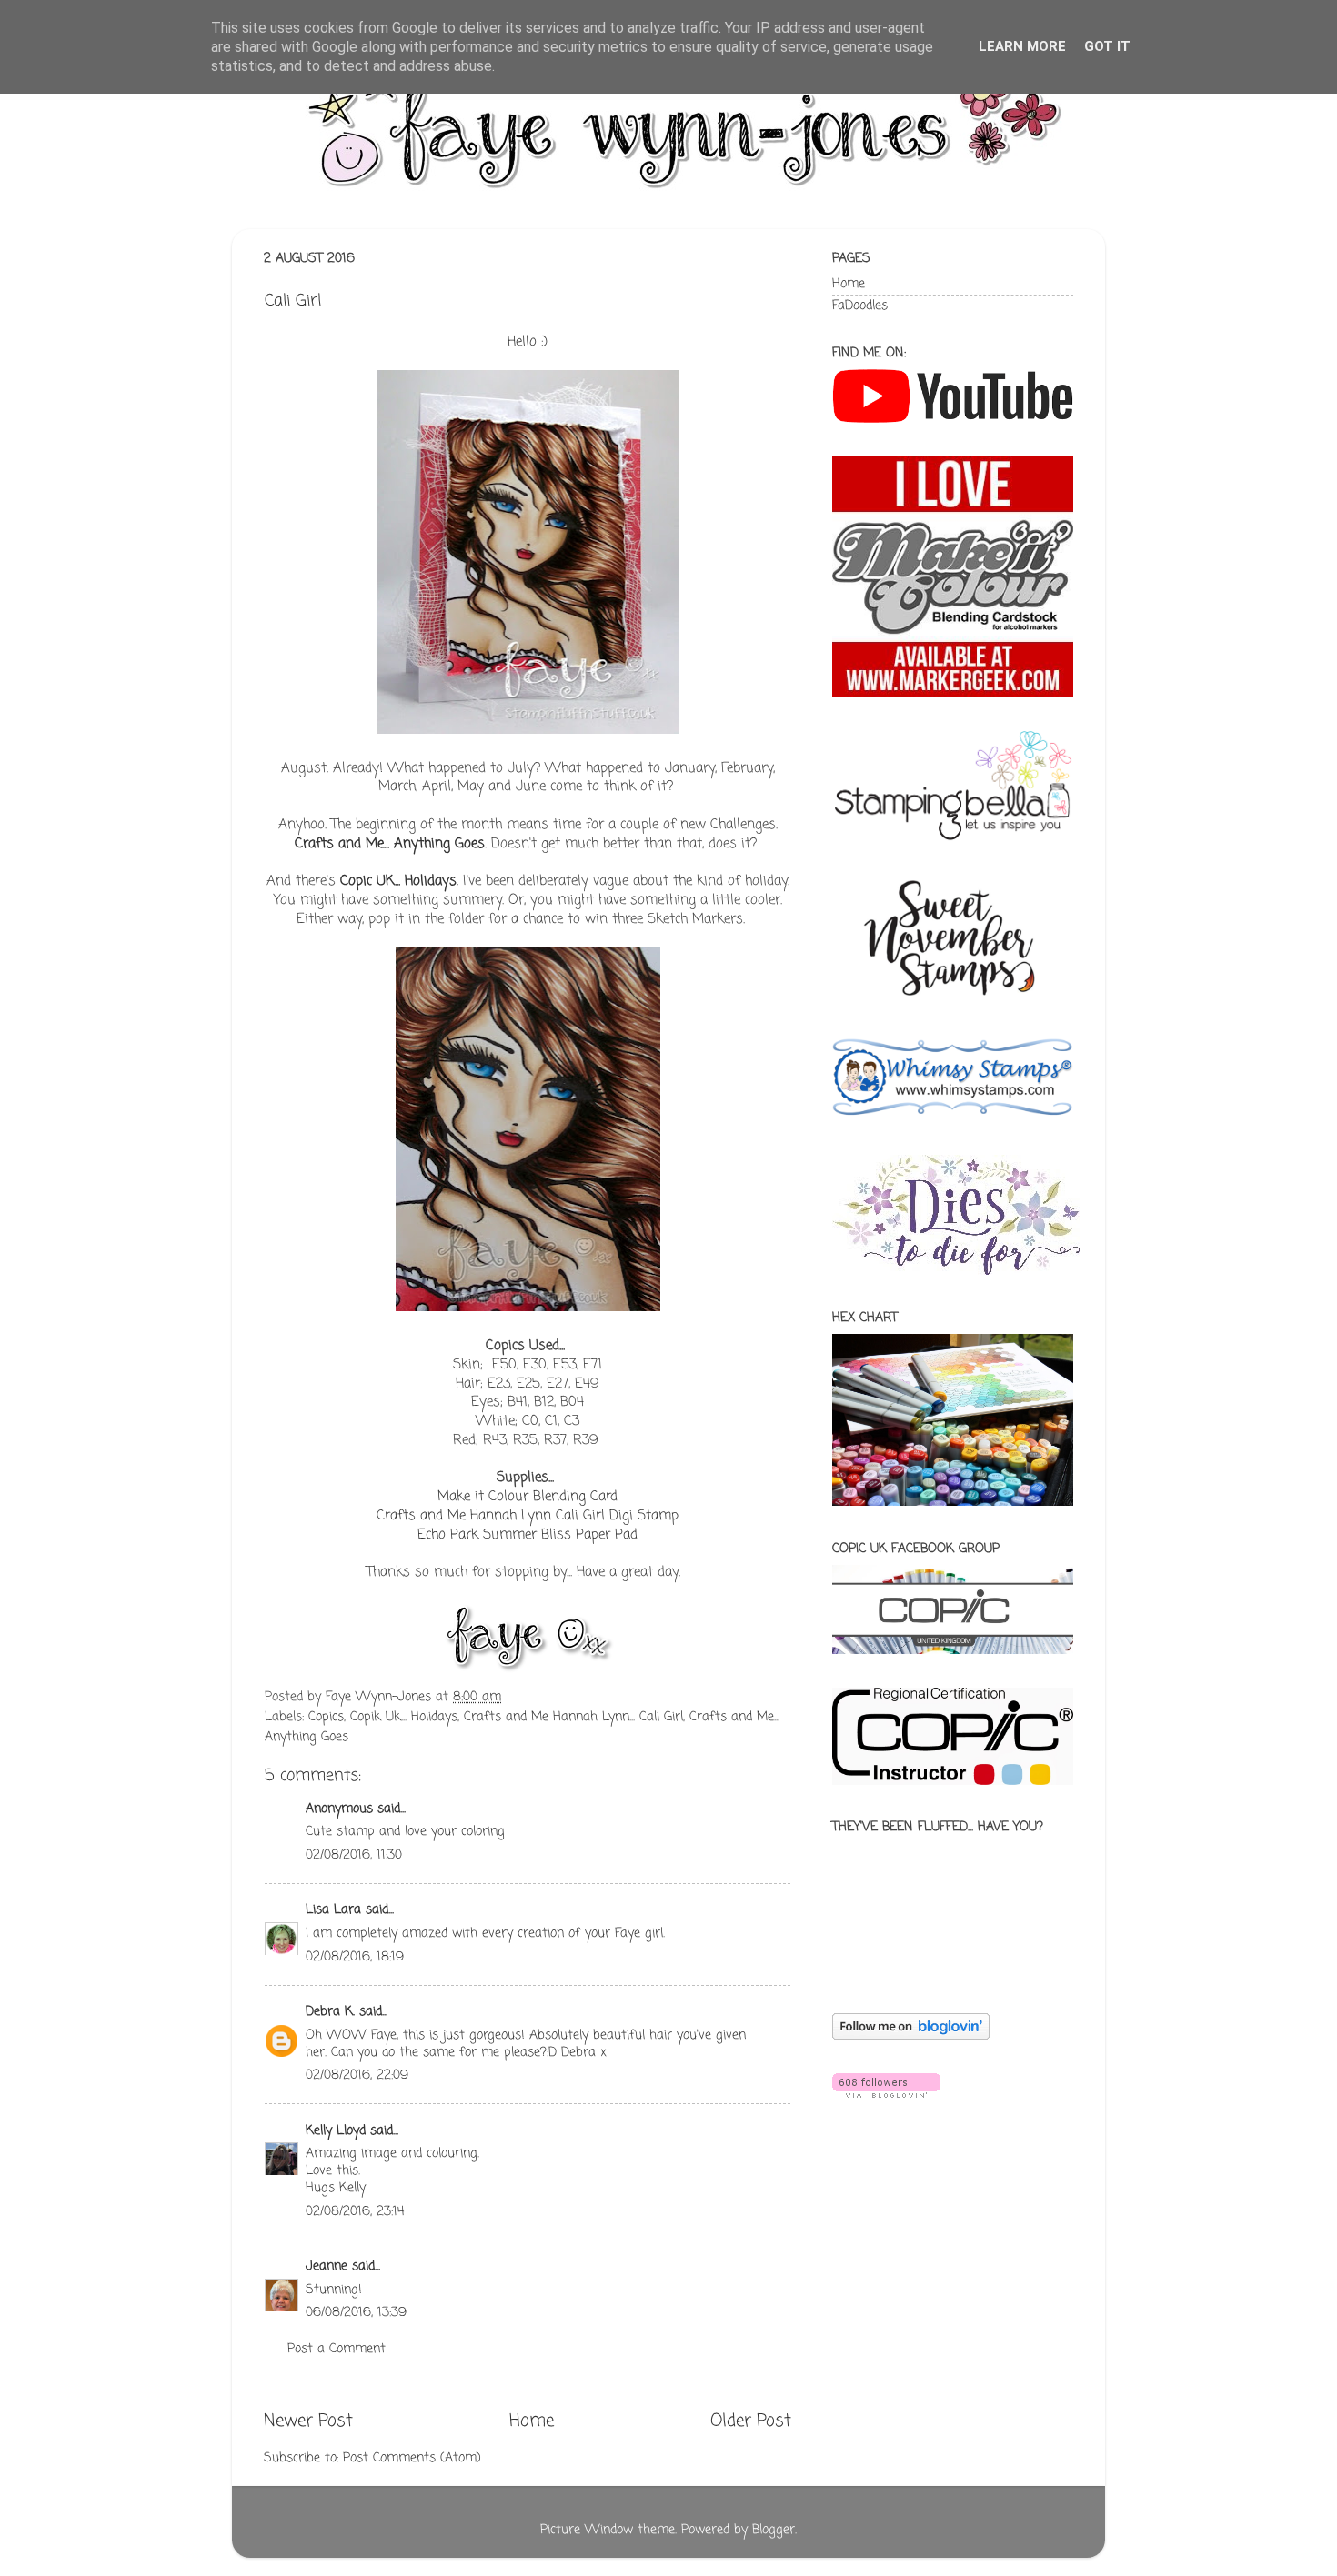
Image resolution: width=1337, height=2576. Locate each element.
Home (532, 2421)
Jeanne (327, 2266)
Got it (1107, 46)
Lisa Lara (333, 1910)
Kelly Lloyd (336, 2131)
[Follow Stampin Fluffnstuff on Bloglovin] (911, 2036)
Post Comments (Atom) (412, 2458)
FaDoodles (860, 306)
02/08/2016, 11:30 (354, 1855)
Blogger (774, 2530)
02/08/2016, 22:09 (357, 2075)
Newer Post (308, 2421)
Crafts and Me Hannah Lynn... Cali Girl (573, 1717)
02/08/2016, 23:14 (355, 2212)
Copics (326, 1717)
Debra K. (330, 2012)
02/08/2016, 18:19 (355, 1957)
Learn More (1022, 46)
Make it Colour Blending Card (528, 1497)
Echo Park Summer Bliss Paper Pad (528, 1535)
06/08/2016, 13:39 (356, 2313)
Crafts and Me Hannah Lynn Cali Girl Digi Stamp (528, 1516)
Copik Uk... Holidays (404, 1717)
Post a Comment (337, 2349)
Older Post (751, 2421)
